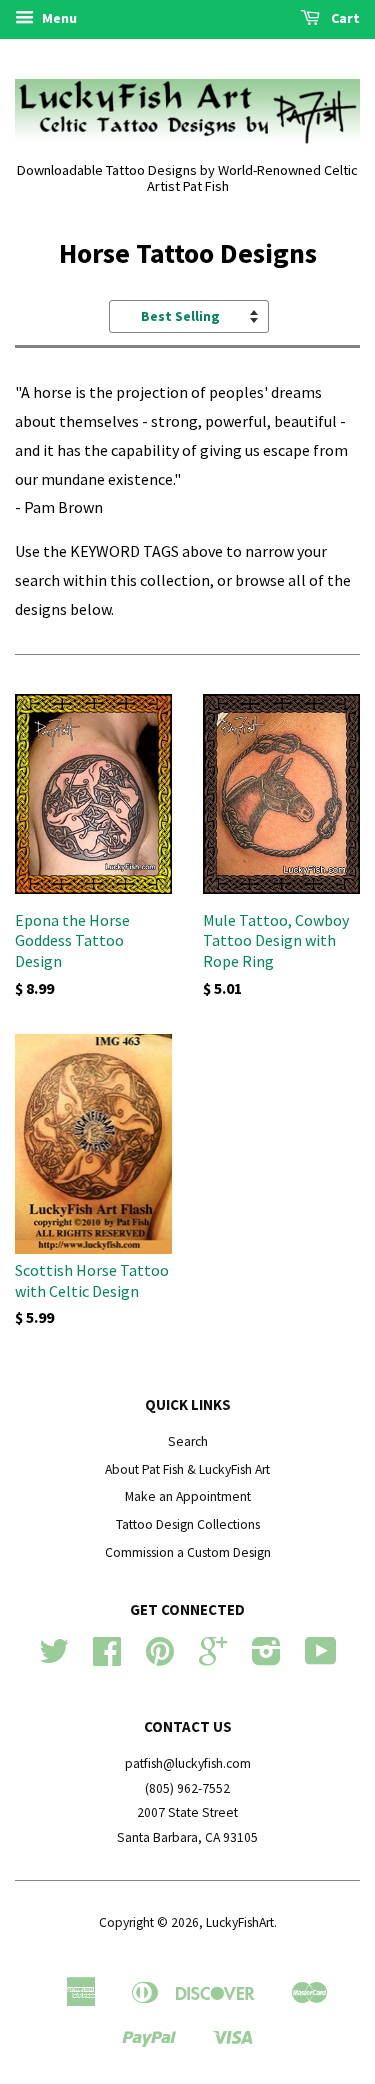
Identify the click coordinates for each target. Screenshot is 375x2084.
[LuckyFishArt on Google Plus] (213, 1658)
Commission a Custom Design (188, 1552)
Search (188, 1441)
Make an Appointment (188, 1496)
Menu (58, 18)
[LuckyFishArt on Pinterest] (160, 1658)
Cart (344, 18)
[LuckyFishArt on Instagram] (266, 1658)
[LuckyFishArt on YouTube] (321, 1658)
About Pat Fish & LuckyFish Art (187, 1469)
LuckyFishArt (240, 1922)
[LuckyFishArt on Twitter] (54, 1658)
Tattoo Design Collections (188, 1524)
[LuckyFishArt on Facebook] (107, 1658)
